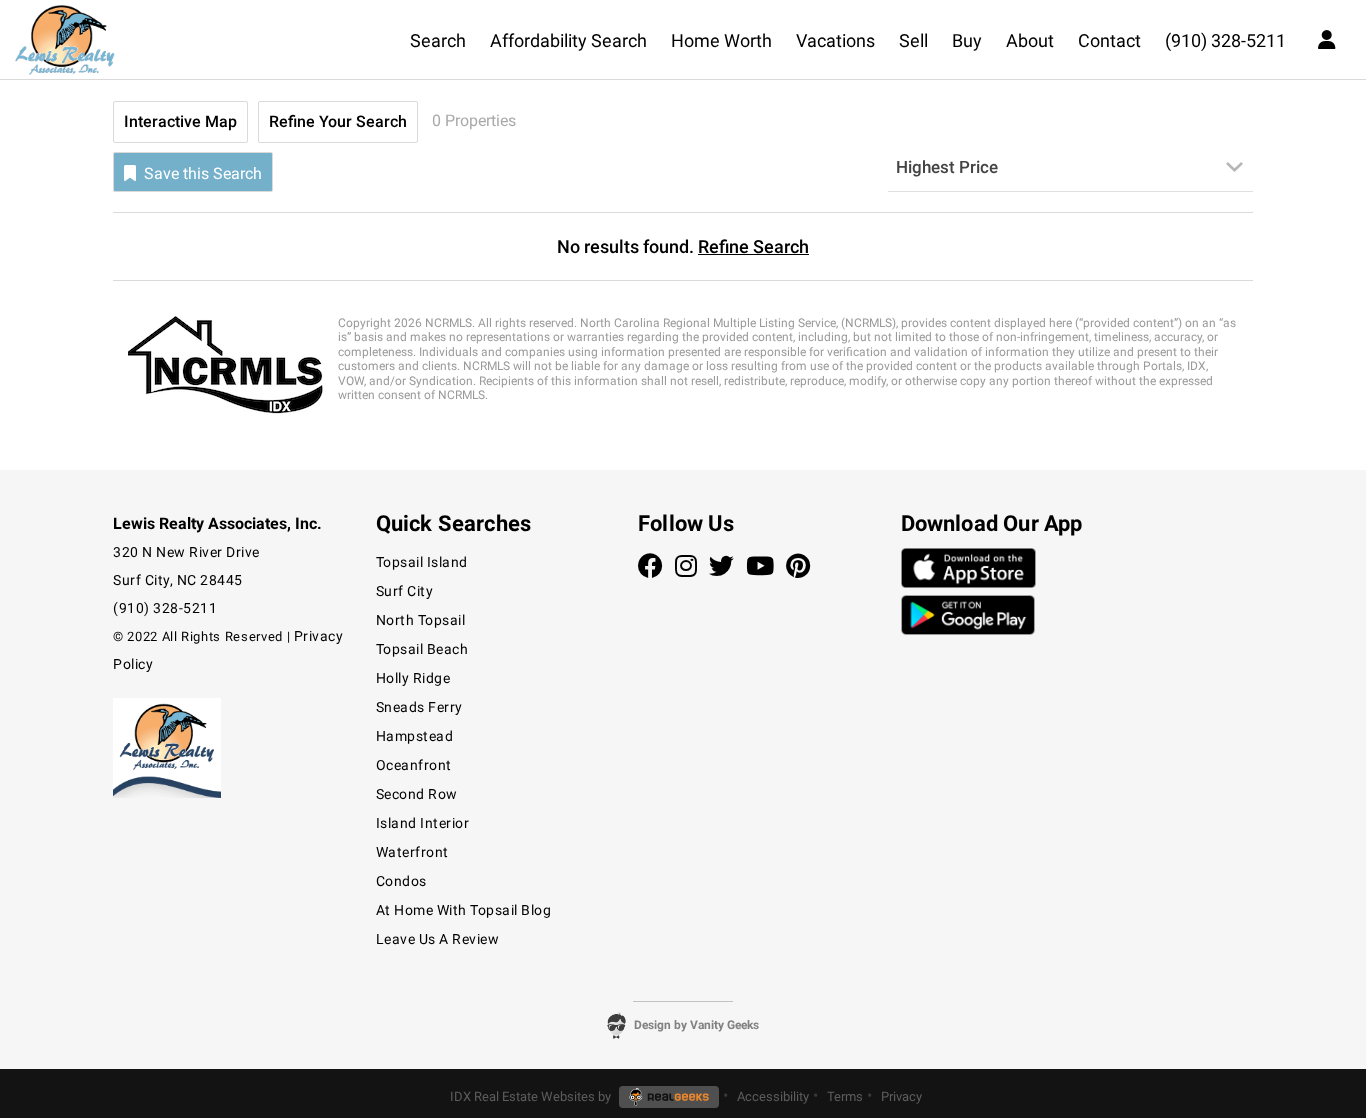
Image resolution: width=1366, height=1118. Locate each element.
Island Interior (423, 823)
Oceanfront (414, 765)
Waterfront (412, 852)
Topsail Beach (422, 649)
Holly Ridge (413, 678)
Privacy (901, 1096)
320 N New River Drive (186, 552)
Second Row (417, 794)
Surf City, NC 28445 (178, 580)
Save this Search (201, 173)
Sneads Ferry (419, 707)
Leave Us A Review (438, 939)
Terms (845, 1096)
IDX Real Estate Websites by (532, 1096)
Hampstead (415, 736)
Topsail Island (422, 562)
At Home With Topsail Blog (464, 910)
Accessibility (773, 1096)
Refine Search (753, 246)
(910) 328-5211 (165, 608)
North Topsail (421, 620)
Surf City (405, 591)
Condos (401, 881)
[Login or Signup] (1327, 37)
